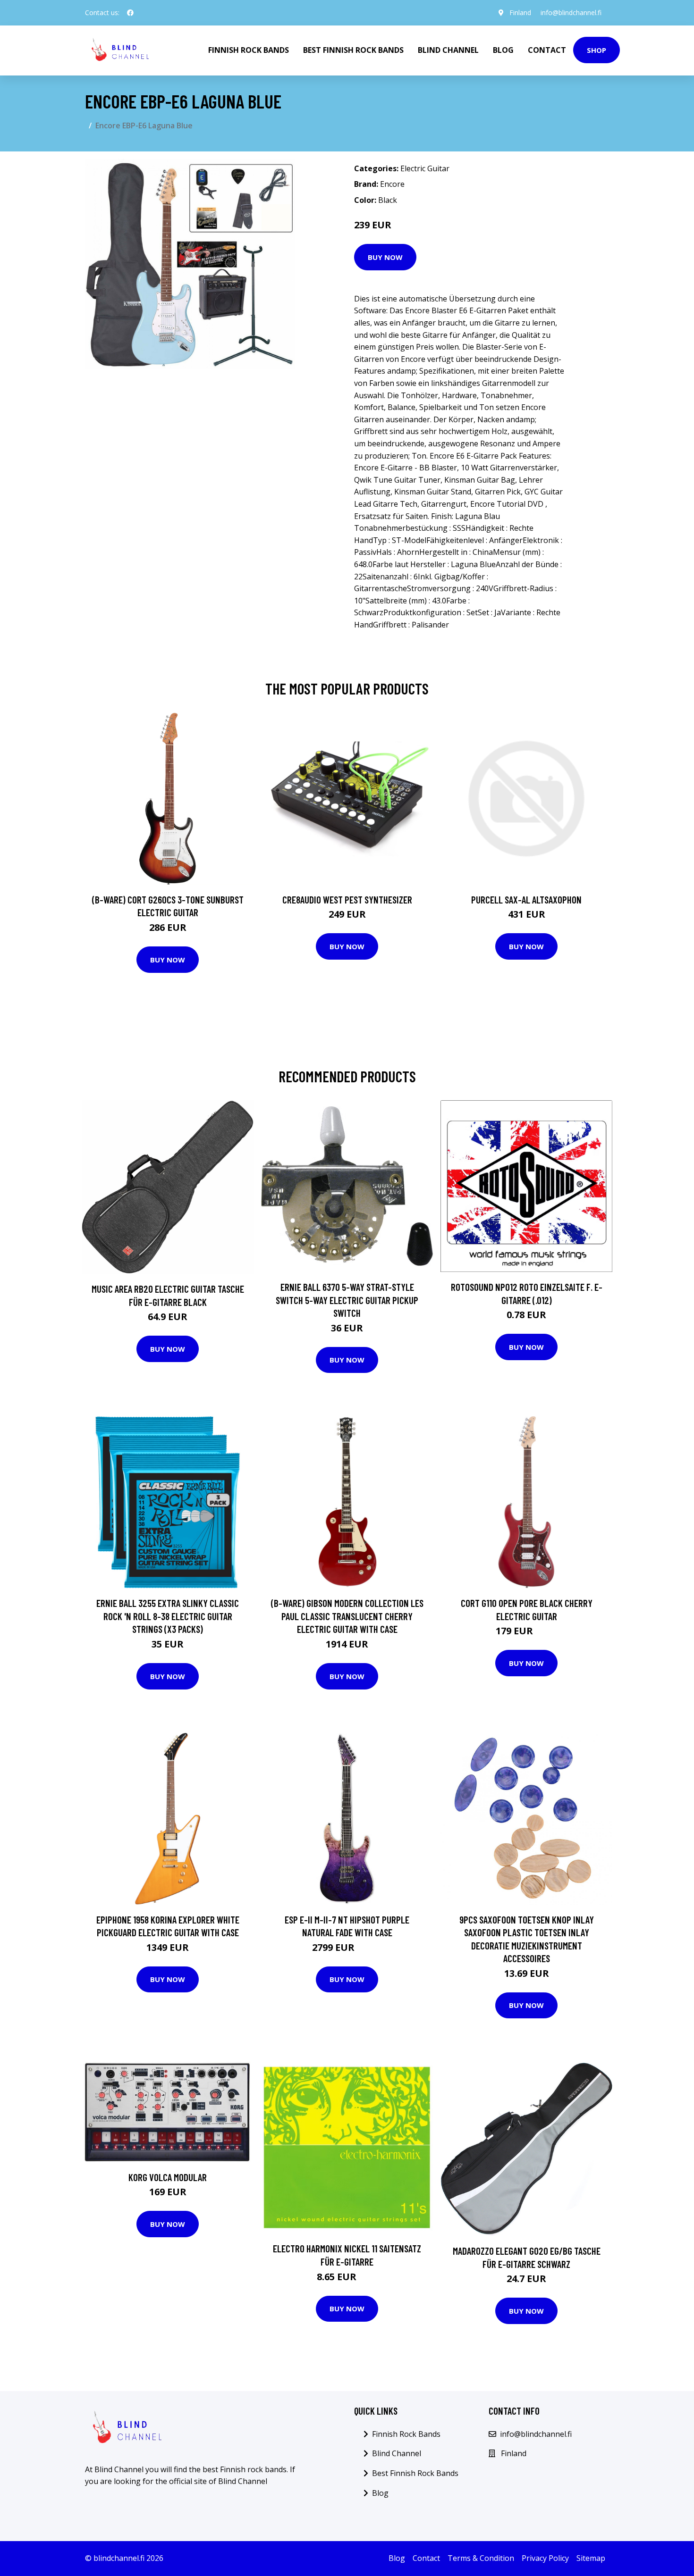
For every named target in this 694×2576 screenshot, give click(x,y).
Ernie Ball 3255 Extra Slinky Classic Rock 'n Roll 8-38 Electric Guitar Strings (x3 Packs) (168, 1616)
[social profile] (130, 13)
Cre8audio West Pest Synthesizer (347, 899)
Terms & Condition (481, 2558)
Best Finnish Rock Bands (353, 50)
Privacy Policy (545, 2558)
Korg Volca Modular (168, 2177)
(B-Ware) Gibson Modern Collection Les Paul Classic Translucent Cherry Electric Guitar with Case (347, 1616)
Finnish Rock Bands (249, 50)
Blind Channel (448, 50)
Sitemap (591, 2558)
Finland (520, 13)
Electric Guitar (425, 168)
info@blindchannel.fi (571, 13)
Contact (547, 50)
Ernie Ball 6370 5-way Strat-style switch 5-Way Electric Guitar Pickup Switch (347, 1300)
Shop (597, 50)
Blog (503, 50)
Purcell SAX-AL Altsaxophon (526, 899)
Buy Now (385, 257)
